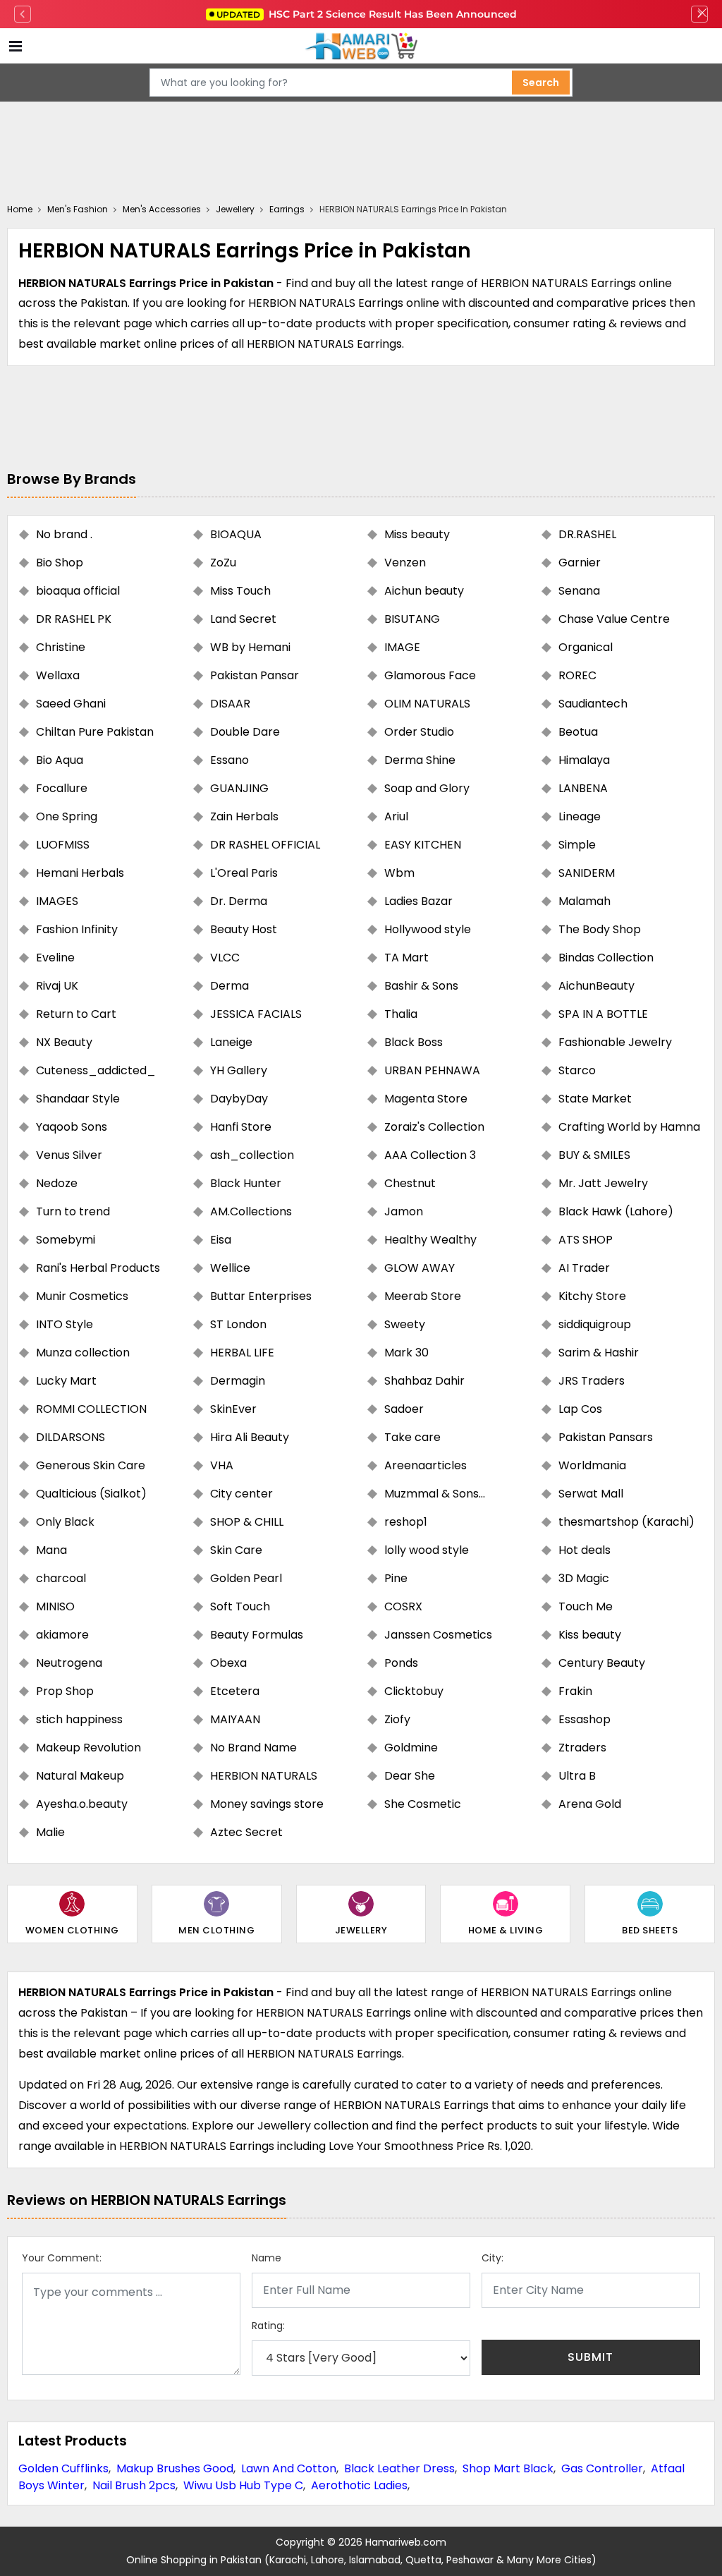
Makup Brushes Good (175, 2468)
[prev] (23, 14)
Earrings (287, 209)
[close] (702, 14)
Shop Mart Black (508, 2468)
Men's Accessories (162, 209)
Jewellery (235, 209)
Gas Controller (602, 2468)
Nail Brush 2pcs (134, 2485)
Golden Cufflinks (63, 2468)
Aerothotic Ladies (359, 2485)
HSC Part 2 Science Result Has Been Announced (367, 14)
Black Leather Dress (399, 2468)
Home (20, 209)
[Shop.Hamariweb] (361, 46)
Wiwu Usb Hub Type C (243, 2485)
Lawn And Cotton (289, 2468)
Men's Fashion (78, 209)
